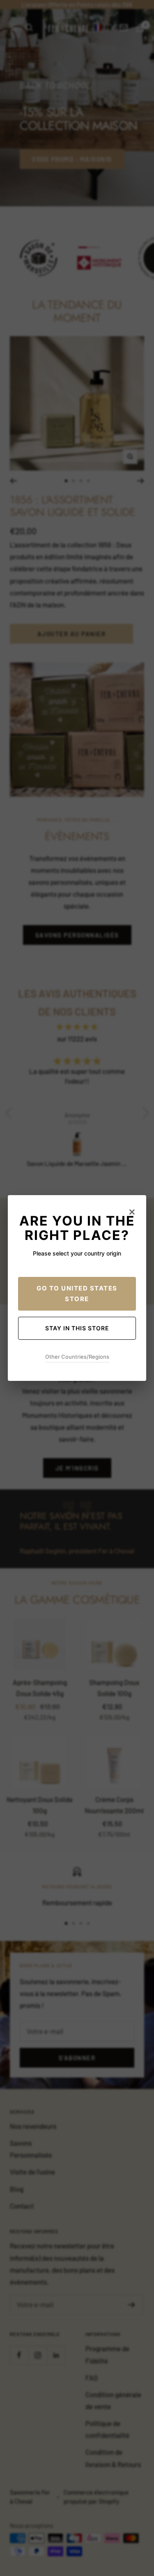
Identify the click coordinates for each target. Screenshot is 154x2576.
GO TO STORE (77, 1294)
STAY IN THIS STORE (77, 1328)
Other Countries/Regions (77, 1357)
